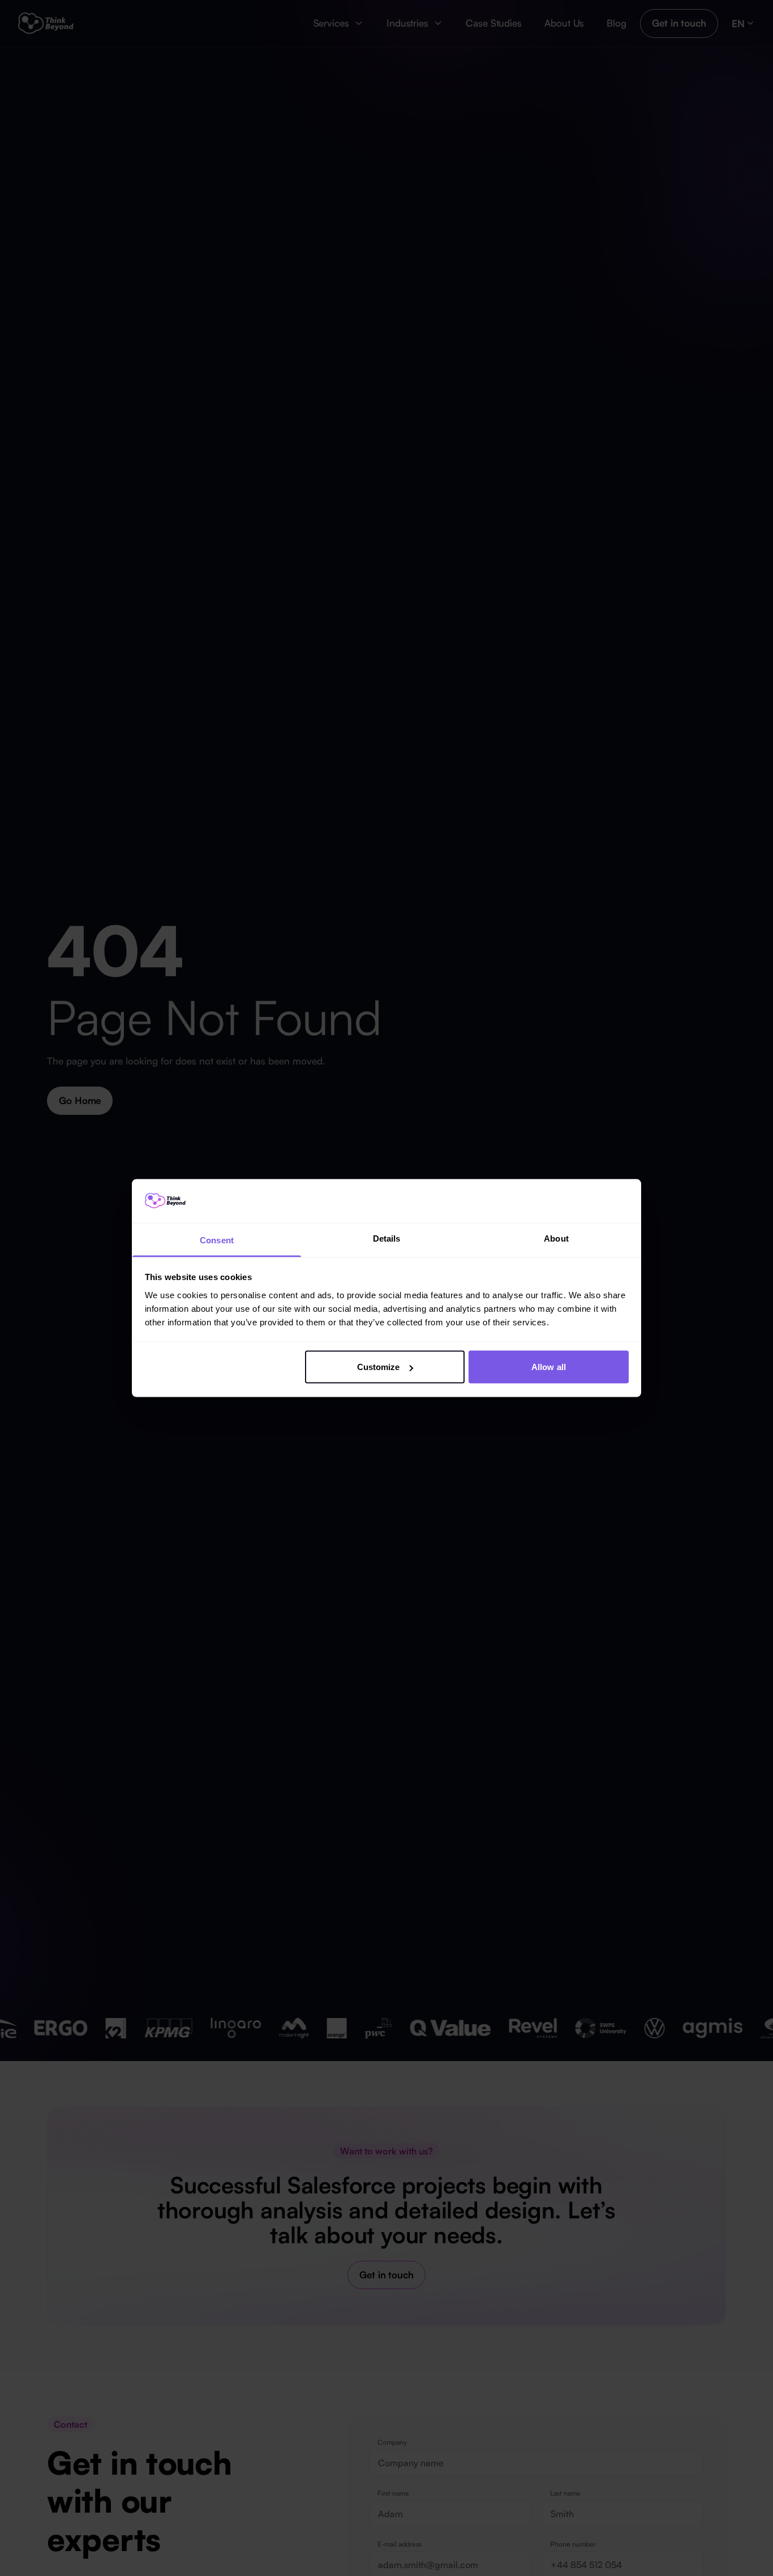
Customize (379, 1367)
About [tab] (556, 1238)
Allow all (549, 1367)
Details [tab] (387, 1238)
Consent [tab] (217, 1240)
